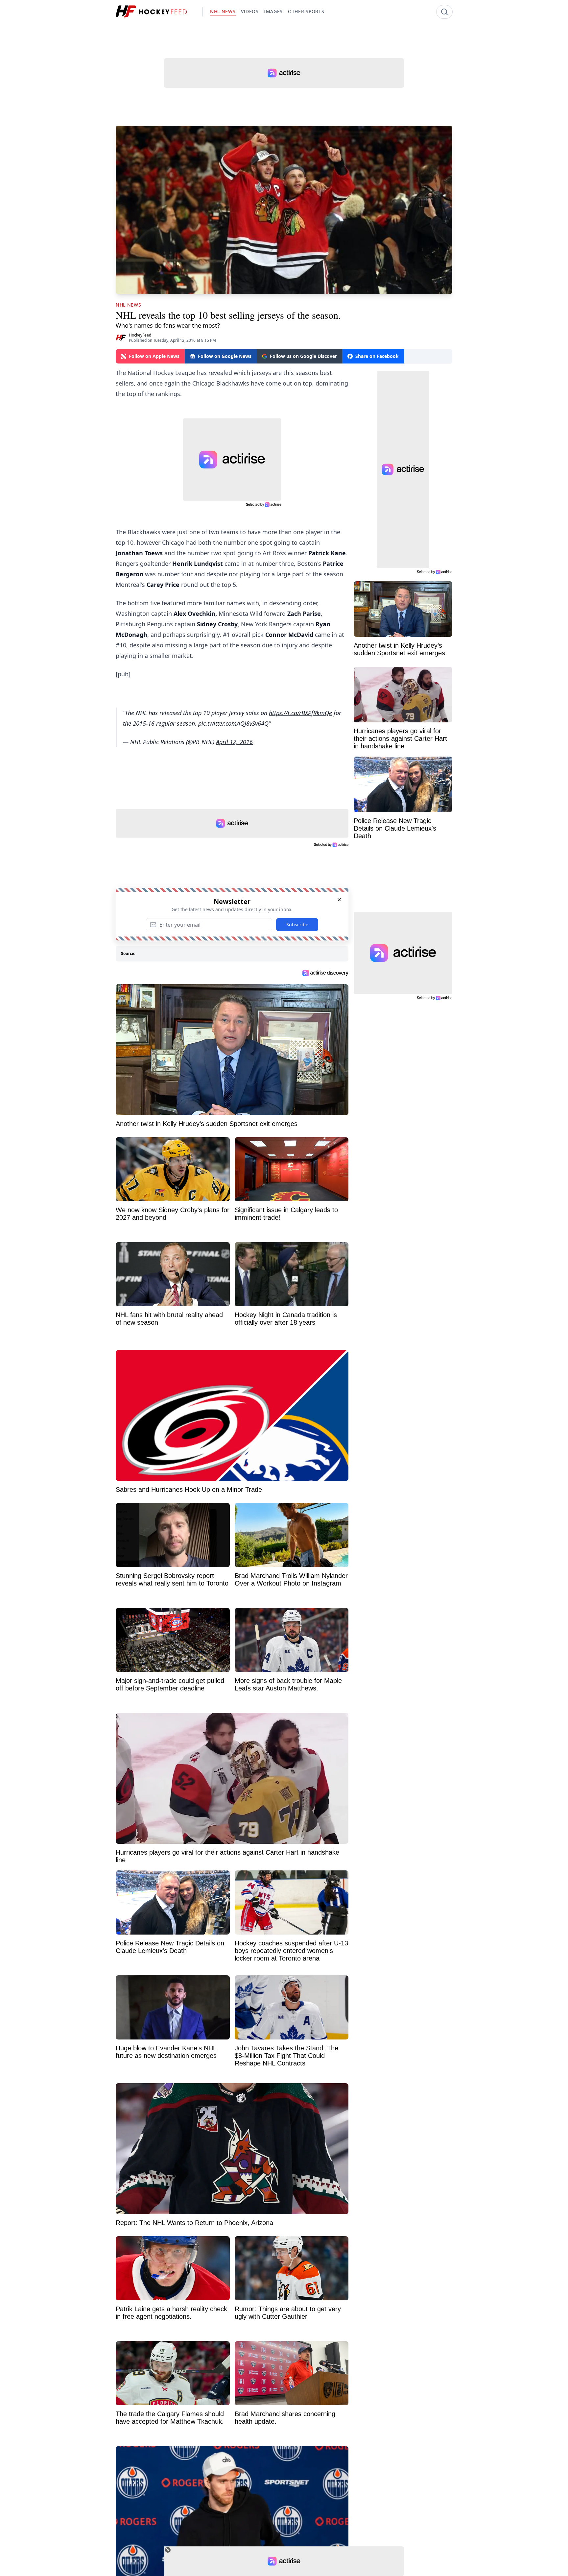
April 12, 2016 (234, 742)
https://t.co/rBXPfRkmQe (300, 713)
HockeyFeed (140, 335)
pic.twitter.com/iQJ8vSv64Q (233, 723)
